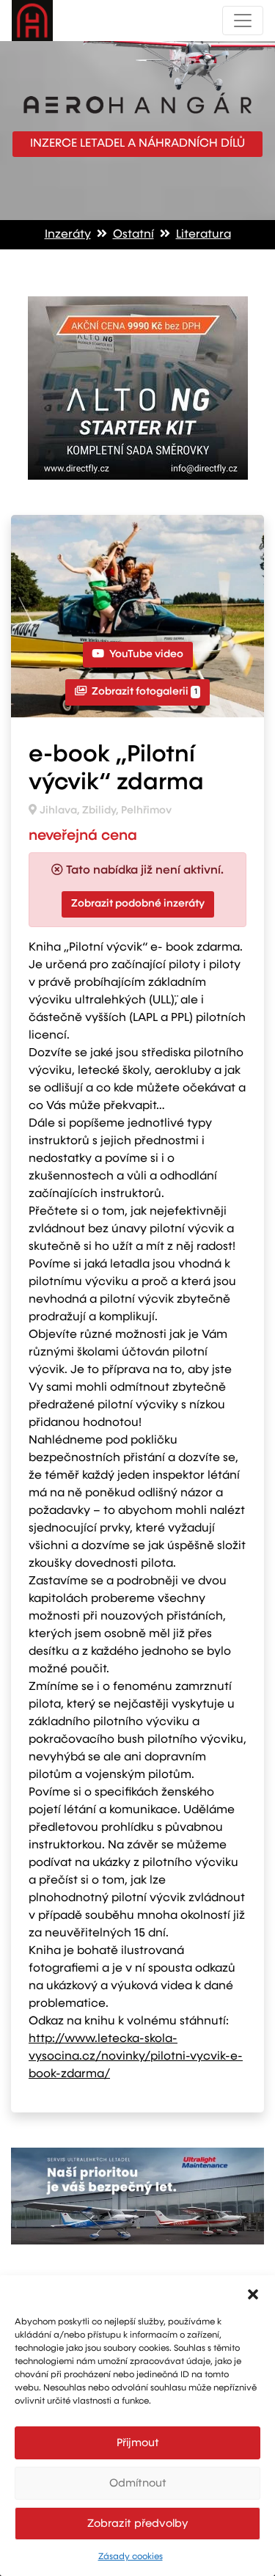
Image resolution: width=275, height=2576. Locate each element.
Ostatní (133, 235)
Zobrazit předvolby (138, 2524)
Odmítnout (138, 2483)
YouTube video (145, 654)
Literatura (203, 235)
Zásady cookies (131, 2557)
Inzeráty (68, 235)
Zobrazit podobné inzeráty (138, 904)
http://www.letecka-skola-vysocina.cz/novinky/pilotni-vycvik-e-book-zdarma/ (136, 2057)
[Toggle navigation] (243, 21)
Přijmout (138, 2443)
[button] (253, 2294)
